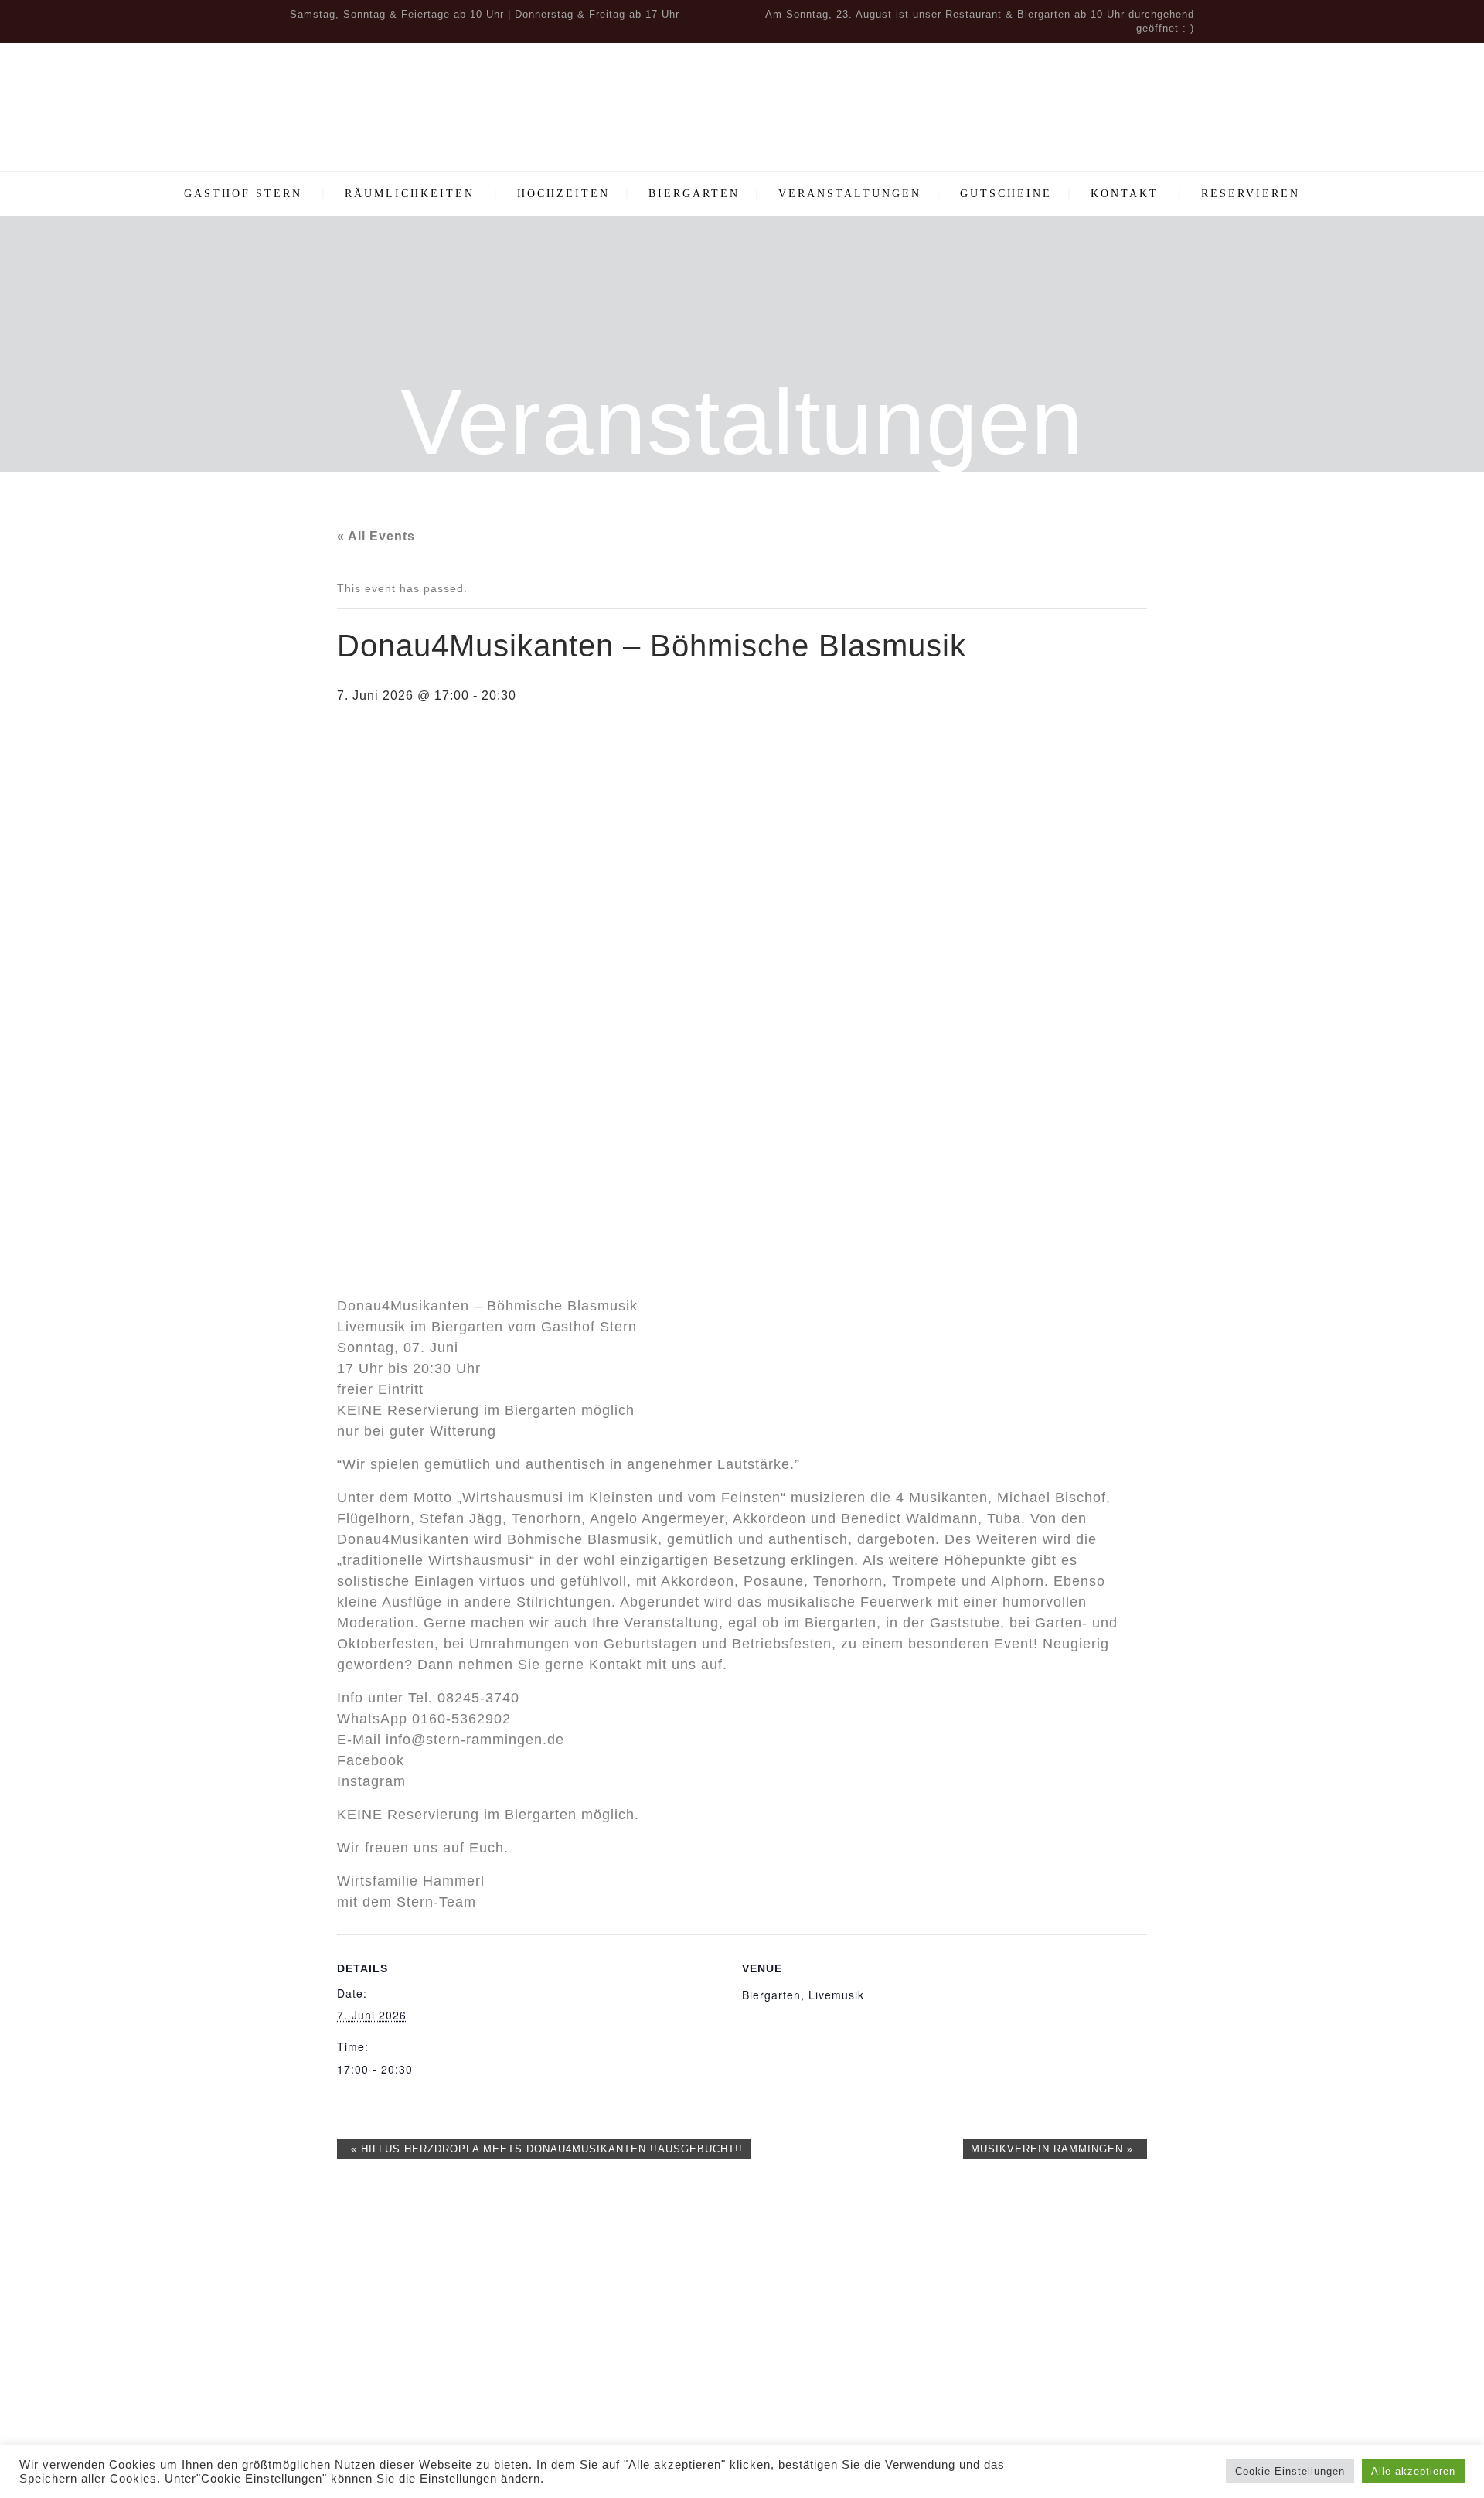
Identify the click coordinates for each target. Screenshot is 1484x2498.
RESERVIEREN (1251, 194)
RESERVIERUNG (1059, 2324)
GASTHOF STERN (243, 194)
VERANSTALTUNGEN (850, 194)
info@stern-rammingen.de (475, 1740)
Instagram (371, 1781)
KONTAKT (1125, 194)
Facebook (371, 1760)
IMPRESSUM (1059, 2347)
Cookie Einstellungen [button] (1290, 2471)
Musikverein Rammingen (1052, 2149)
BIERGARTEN (694, 194)
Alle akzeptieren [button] (1413, 2471)
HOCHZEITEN (563, 194)
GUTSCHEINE (1006, 194)
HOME (1059, 2277)
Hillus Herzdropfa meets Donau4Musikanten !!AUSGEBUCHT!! (547, 2149)
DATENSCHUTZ (1059, 2370)
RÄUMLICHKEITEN (410, 194)
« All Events (376, 536)
